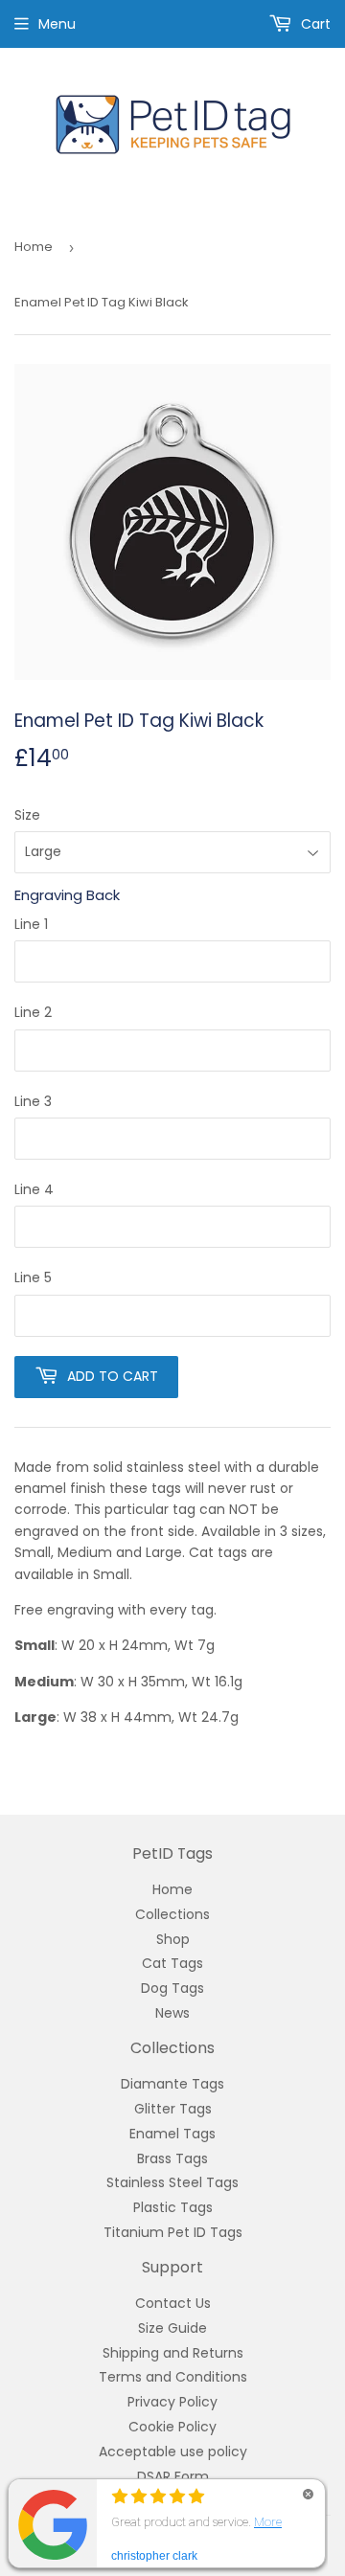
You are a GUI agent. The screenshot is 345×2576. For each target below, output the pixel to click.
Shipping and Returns (173, 2353)
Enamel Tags (172, 2134)
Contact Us (173, 2303)
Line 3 (33, 1101)
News (172, 2013)
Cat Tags (172, 1963)
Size (27, 815)
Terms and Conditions (173, 2377)
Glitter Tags (173, 2109)
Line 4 (34, 1189)
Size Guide (172, 2328)
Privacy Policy (172, 2402)
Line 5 (33, 1277)
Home (34, 247)
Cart (314, 24)
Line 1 (31, 924)
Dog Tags (172, 1988)
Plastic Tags (173, 2207)
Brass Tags (172, 2158)
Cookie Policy (172, 2427)
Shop (173, 1939)
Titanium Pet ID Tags (173, 2232)
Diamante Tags (172, 2084)
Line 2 (33, 1012)
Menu (57, 24)
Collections (172, 1914)
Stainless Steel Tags (172, 2182)
